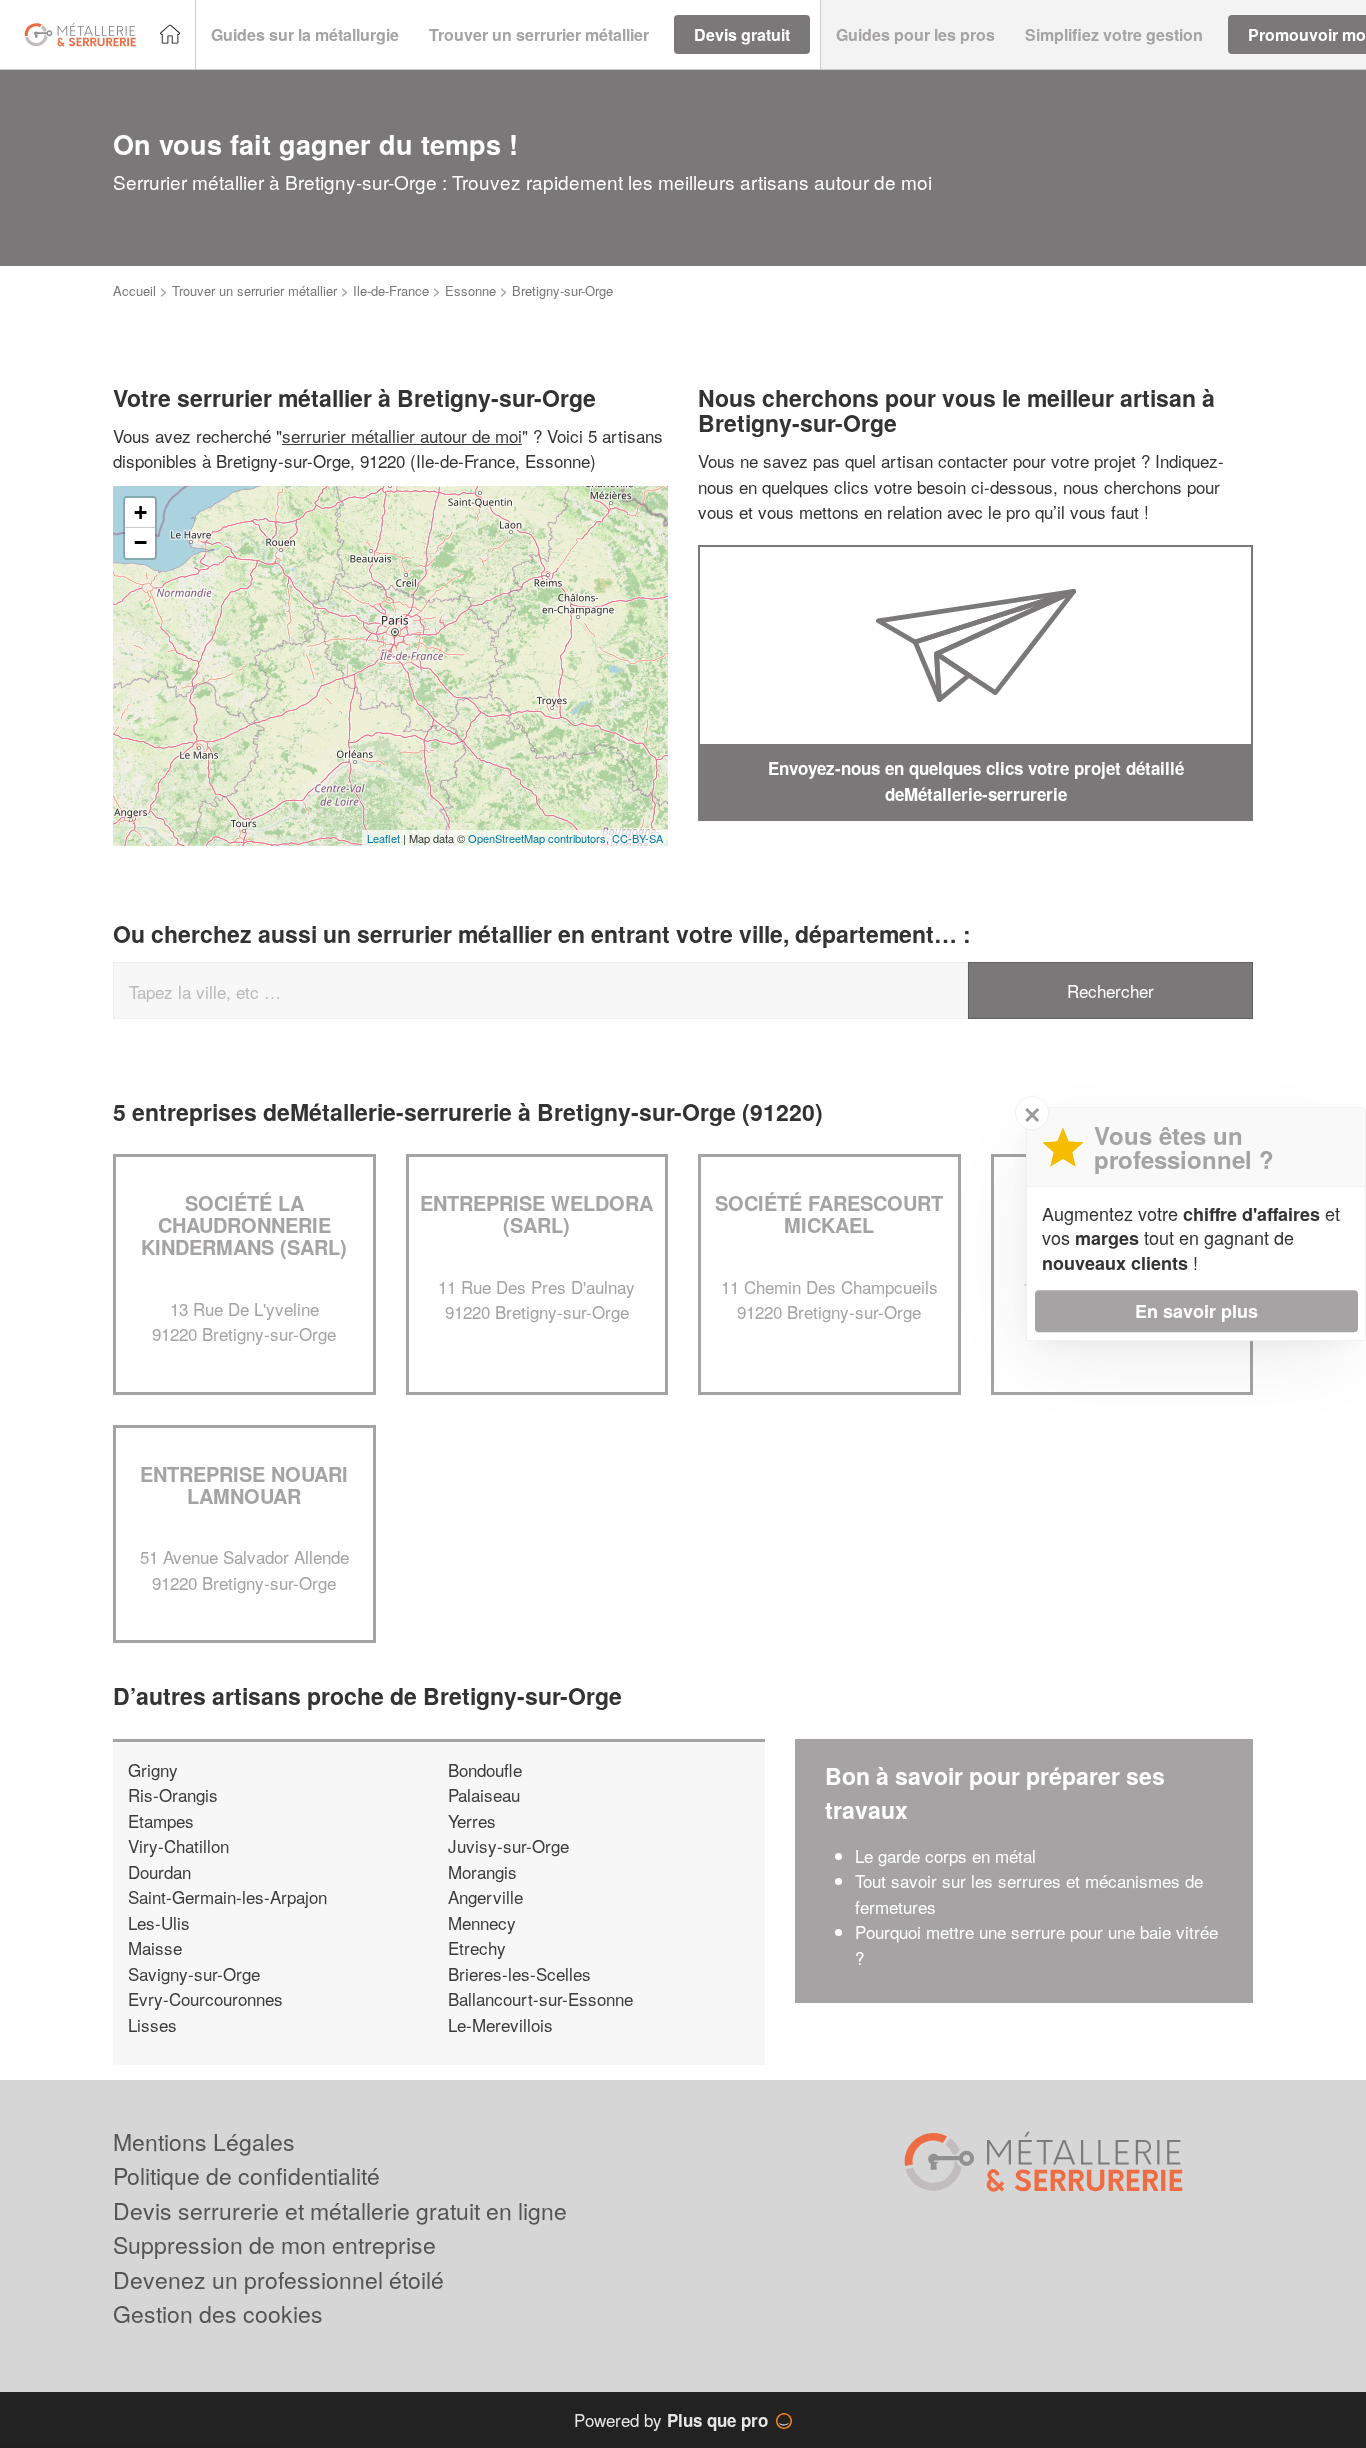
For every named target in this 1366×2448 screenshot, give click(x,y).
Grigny (153, 1769)
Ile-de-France (391, 290)
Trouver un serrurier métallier (254, 290)
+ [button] (140, 512)
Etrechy (477, 1947)
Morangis (482, 1871)
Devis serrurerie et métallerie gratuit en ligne (340, 2210)
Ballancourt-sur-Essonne (540, 1998)
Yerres (472, 1820)
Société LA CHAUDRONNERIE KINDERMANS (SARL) (244, 1224)
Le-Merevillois (500, 2024)
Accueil (134, 290)
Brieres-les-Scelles (519, 1973)
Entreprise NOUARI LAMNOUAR (244, 1484)
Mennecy (482, 1922)
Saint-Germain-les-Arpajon (227, 1896)
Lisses (152, 2024)
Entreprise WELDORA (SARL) (536, 1213)
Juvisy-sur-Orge (508, 1845)
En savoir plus (1196, 1311)
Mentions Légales (204, 2141)
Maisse (155, 1947)
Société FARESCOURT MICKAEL (829, 1213)
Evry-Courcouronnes (205, 1998)
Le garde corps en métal (945, 1855)
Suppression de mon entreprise (274, 2244)
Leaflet (383, 838)
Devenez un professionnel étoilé (278, 2279)
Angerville (485, 1896)
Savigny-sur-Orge (194, 1973)
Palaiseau (484, 1794)
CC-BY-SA (637, 838)
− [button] (140, 542)
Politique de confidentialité (246, 2175)
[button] (305, 35)
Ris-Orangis (173, 1794)
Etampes (161, 1820)
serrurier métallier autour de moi (402, 435)
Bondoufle (485, 1769)
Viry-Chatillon (178, 1845)
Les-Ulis (159, 1922)
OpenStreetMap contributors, (540, 838)
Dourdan (159, 1871)
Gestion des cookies (218, 2313)
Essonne (470, 290)
